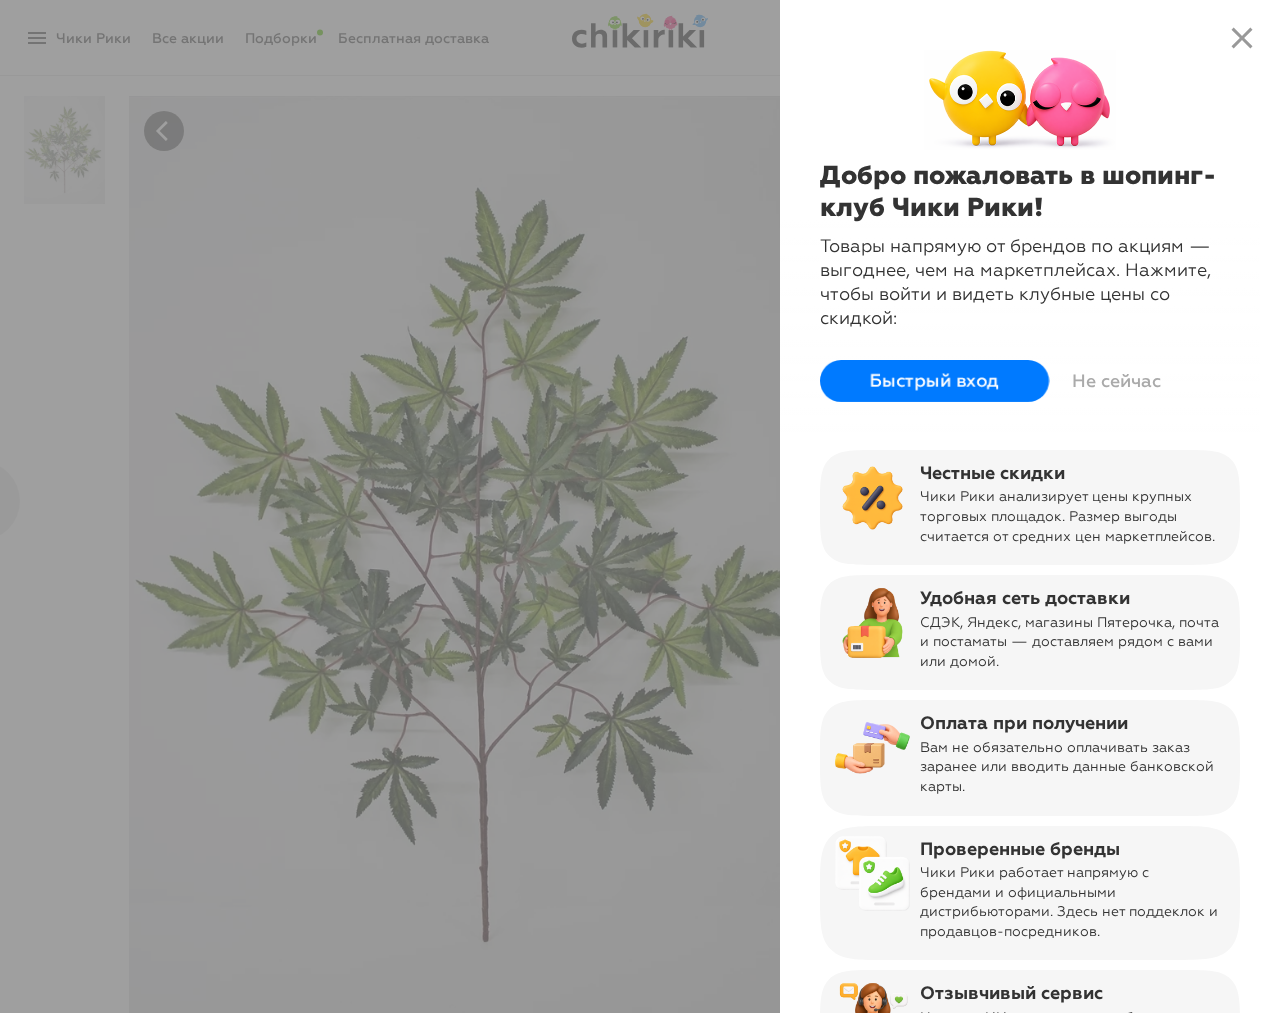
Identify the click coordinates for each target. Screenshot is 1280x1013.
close (1242, 38)
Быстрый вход (934, 381)
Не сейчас (1116, 381)
